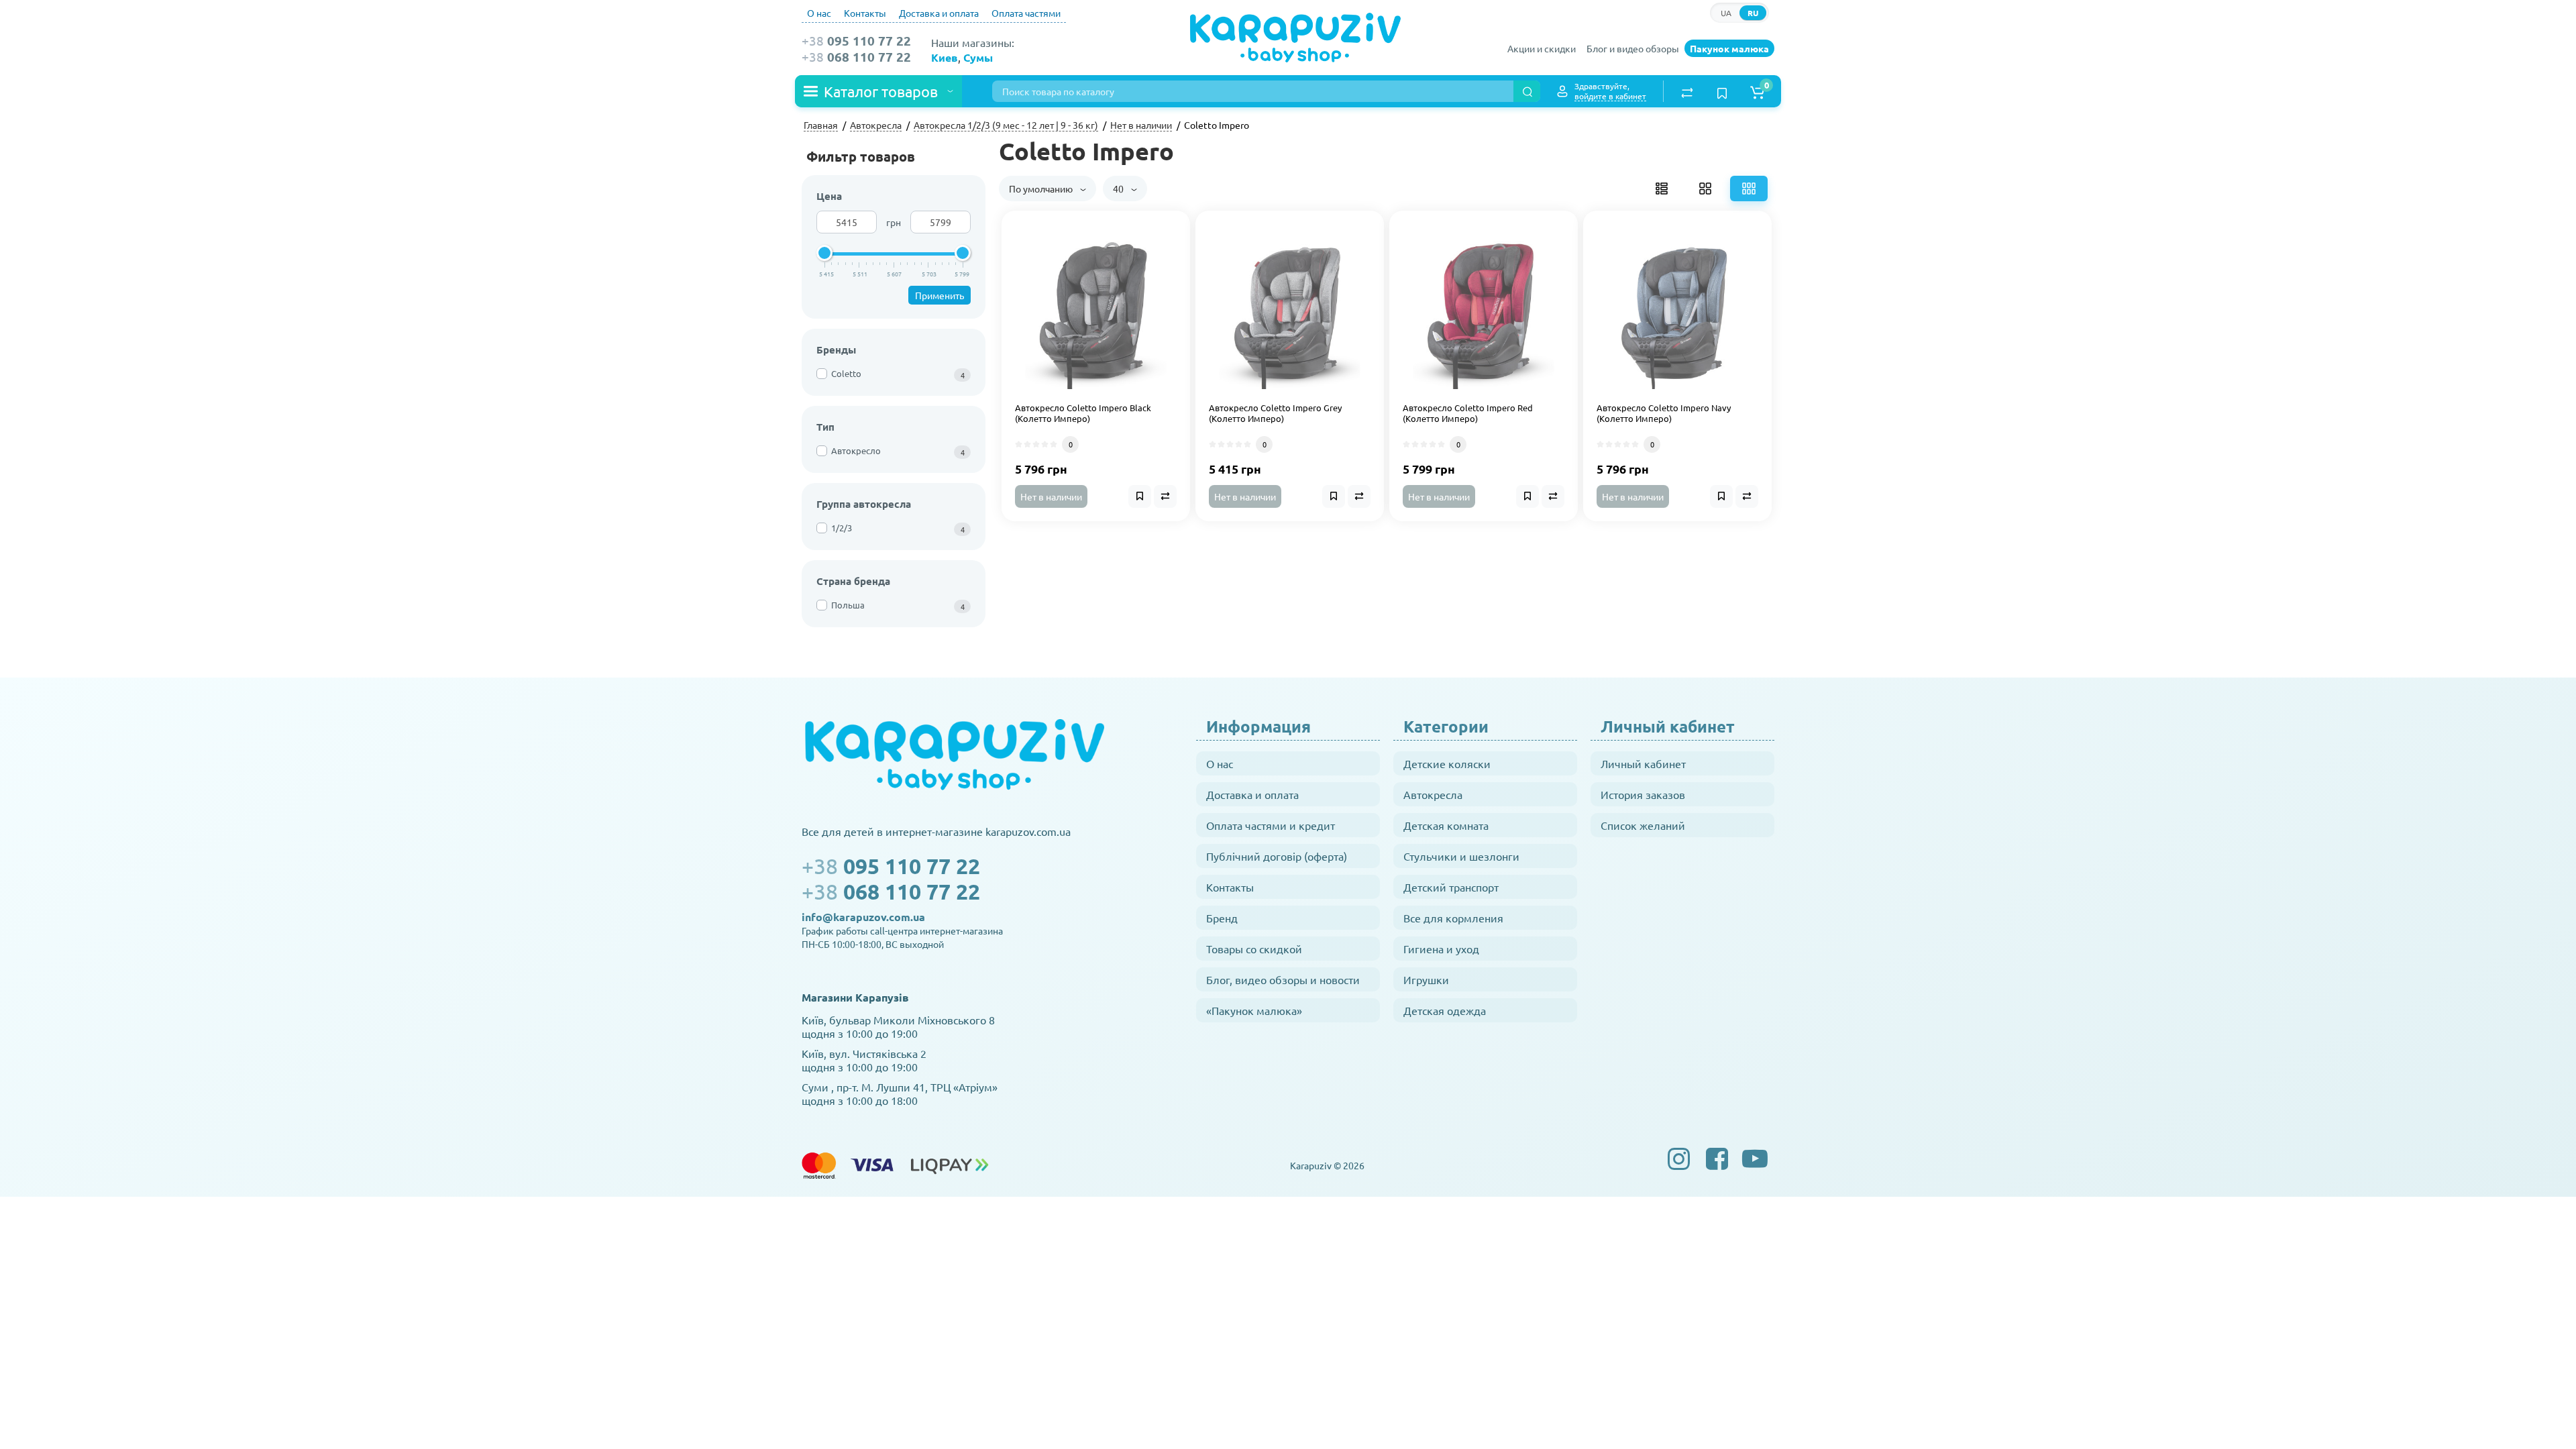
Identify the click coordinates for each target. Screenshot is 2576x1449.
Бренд (1222, 918)
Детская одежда (1445, 1010)
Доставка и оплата (939, 13)
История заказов (1643, 794)
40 (1119, 189)
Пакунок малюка (1729, 48)
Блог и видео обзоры (1633, 48)
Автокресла (1433, 794)
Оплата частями (1026, 13)
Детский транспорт (1451, 887)
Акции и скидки (1542, 48)
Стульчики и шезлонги (1461, 856)
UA (1726, 13)
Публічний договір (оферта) (1277, 856)
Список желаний (1643, 825)
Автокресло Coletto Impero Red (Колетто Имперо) (1468, 414)
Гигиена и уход (1441, 949)
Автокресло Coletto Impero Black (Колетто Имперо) (1083, 414)
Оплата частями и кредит (1271, 825)
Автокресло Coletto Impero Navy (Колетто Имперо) (1664, 414)
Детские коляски (1447, 763)
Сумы (978, 57)
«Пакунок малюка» (1254, 1010)
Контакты (865, 13)
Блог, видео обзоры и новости (1283, 979)
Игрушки (1426, 979)
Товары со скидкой (1254, 949)
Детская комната (1446, 825)
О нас (819, 13)
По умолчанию (1042, 189)
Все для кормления (1453, 918)
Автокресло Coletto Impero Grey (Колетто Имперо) (1275, 414)
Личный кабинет (1643, 763)
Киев (945, 57)
